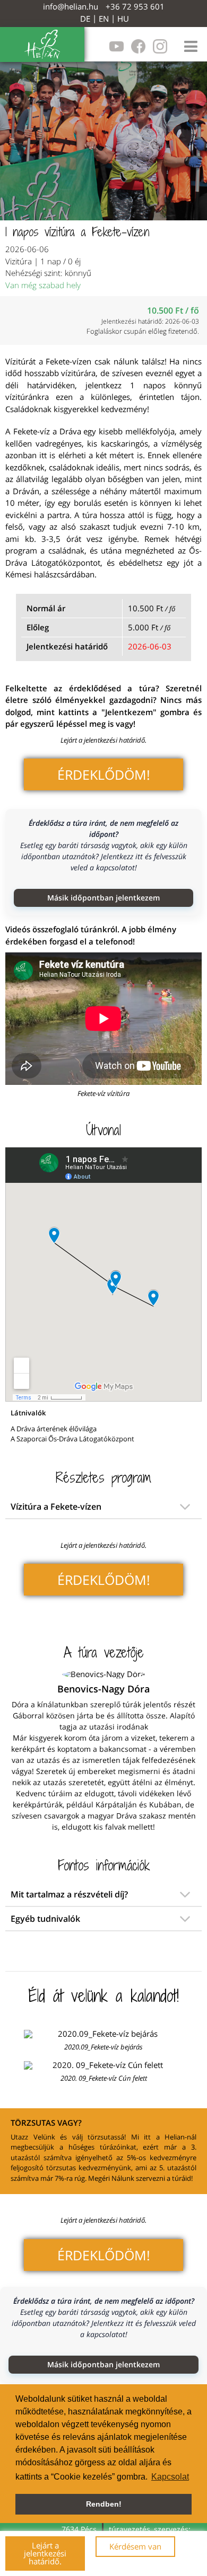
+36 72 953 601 (135, 6)
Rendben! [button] (104, 2504)
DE (85, 19)
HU (123, 19)
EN (104, 19)
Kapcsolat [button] (170, 2477)
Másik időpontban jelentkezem (103, 898)
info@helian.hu (71, 6)
